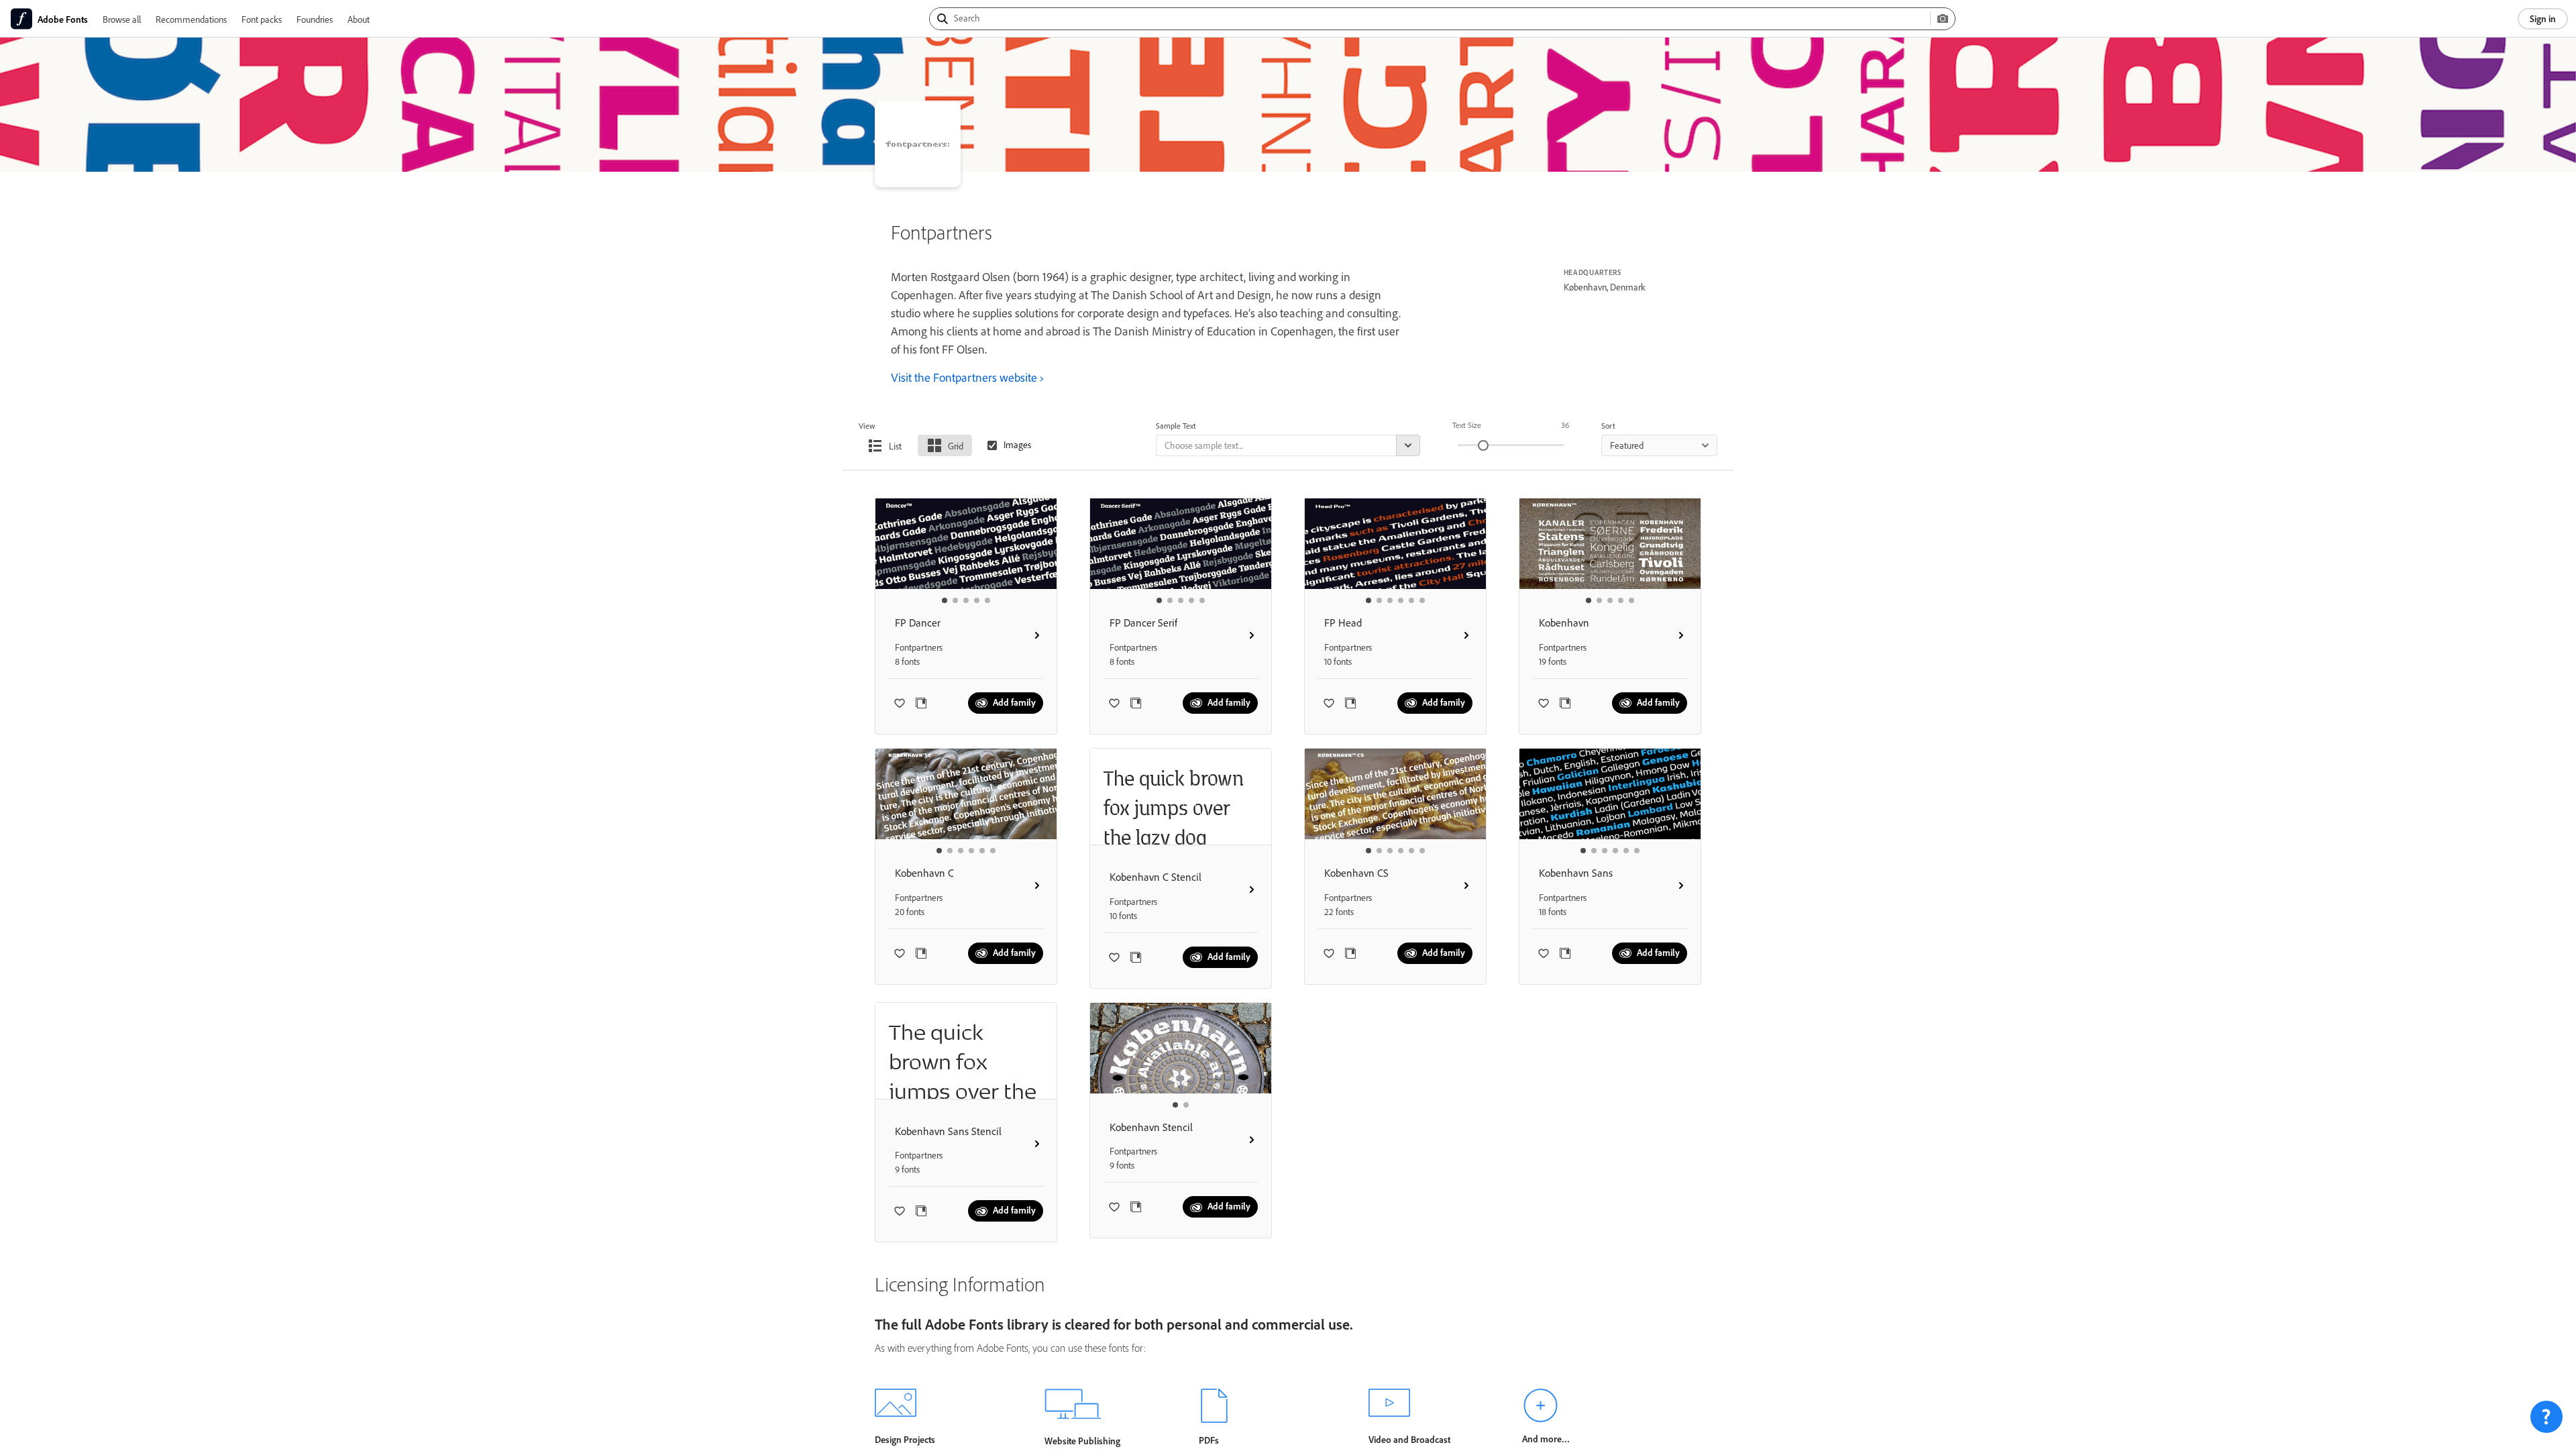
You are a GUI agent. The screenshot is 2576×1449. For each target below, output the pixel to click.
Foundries (315, 19)
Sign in (2543, 18)
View (867, 426)
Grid (956, 446)
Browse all (122, 19)
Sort (1608, 426)
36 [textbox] (1565, 425)
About (359, 19)
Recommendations (191, 19)
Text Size (1467, 425)
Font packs (262, 19)
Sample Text (1176, 426)
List (895, 446)
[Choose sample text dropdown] (1408, 445)
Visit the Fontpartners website (964, 377)
